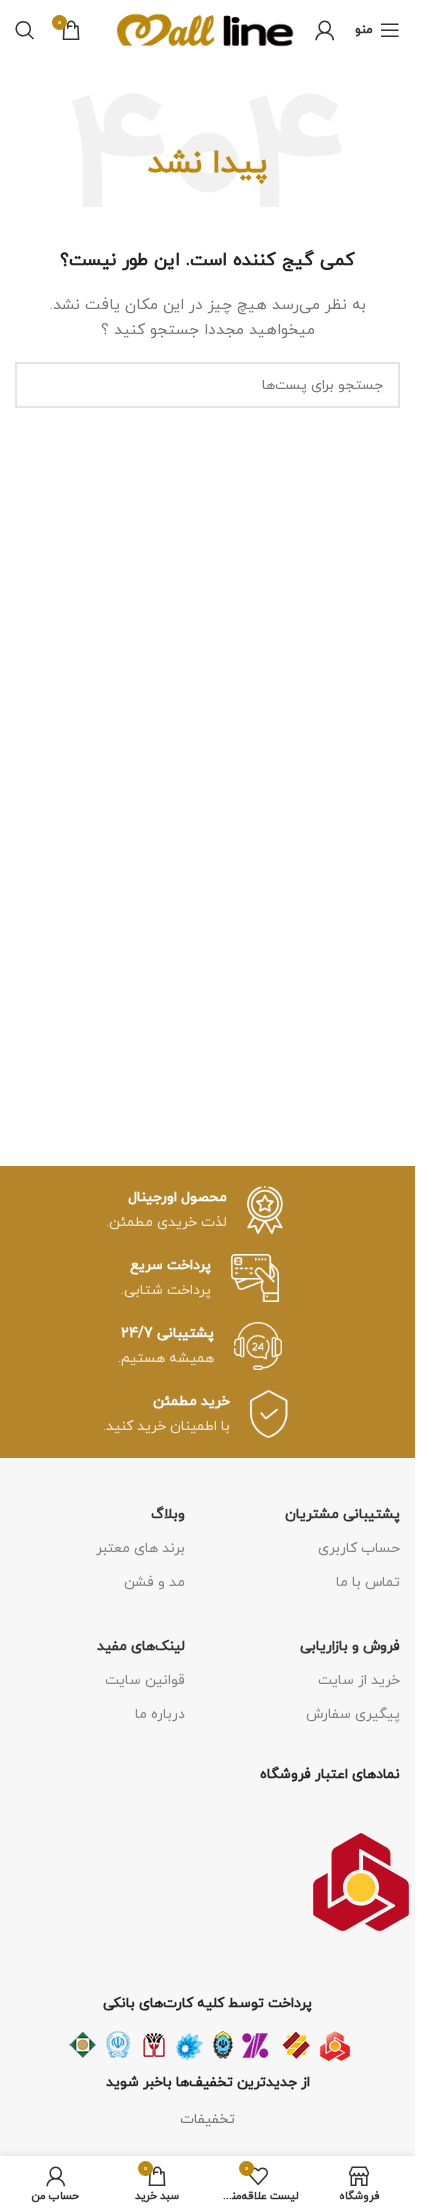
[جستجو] (25, 30)
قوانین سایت (145, 1680)
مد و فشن (154, 1582)
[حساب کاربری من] (325, 30)
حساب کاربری (359, 1548)
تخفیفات (207, 2119)
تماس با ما (368, 1582)
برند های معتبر (140, 1548)
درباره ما (160, 1714)
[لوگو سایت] (205, 28)
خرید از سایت (359, 1680)
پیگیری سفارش (353, 1714)
